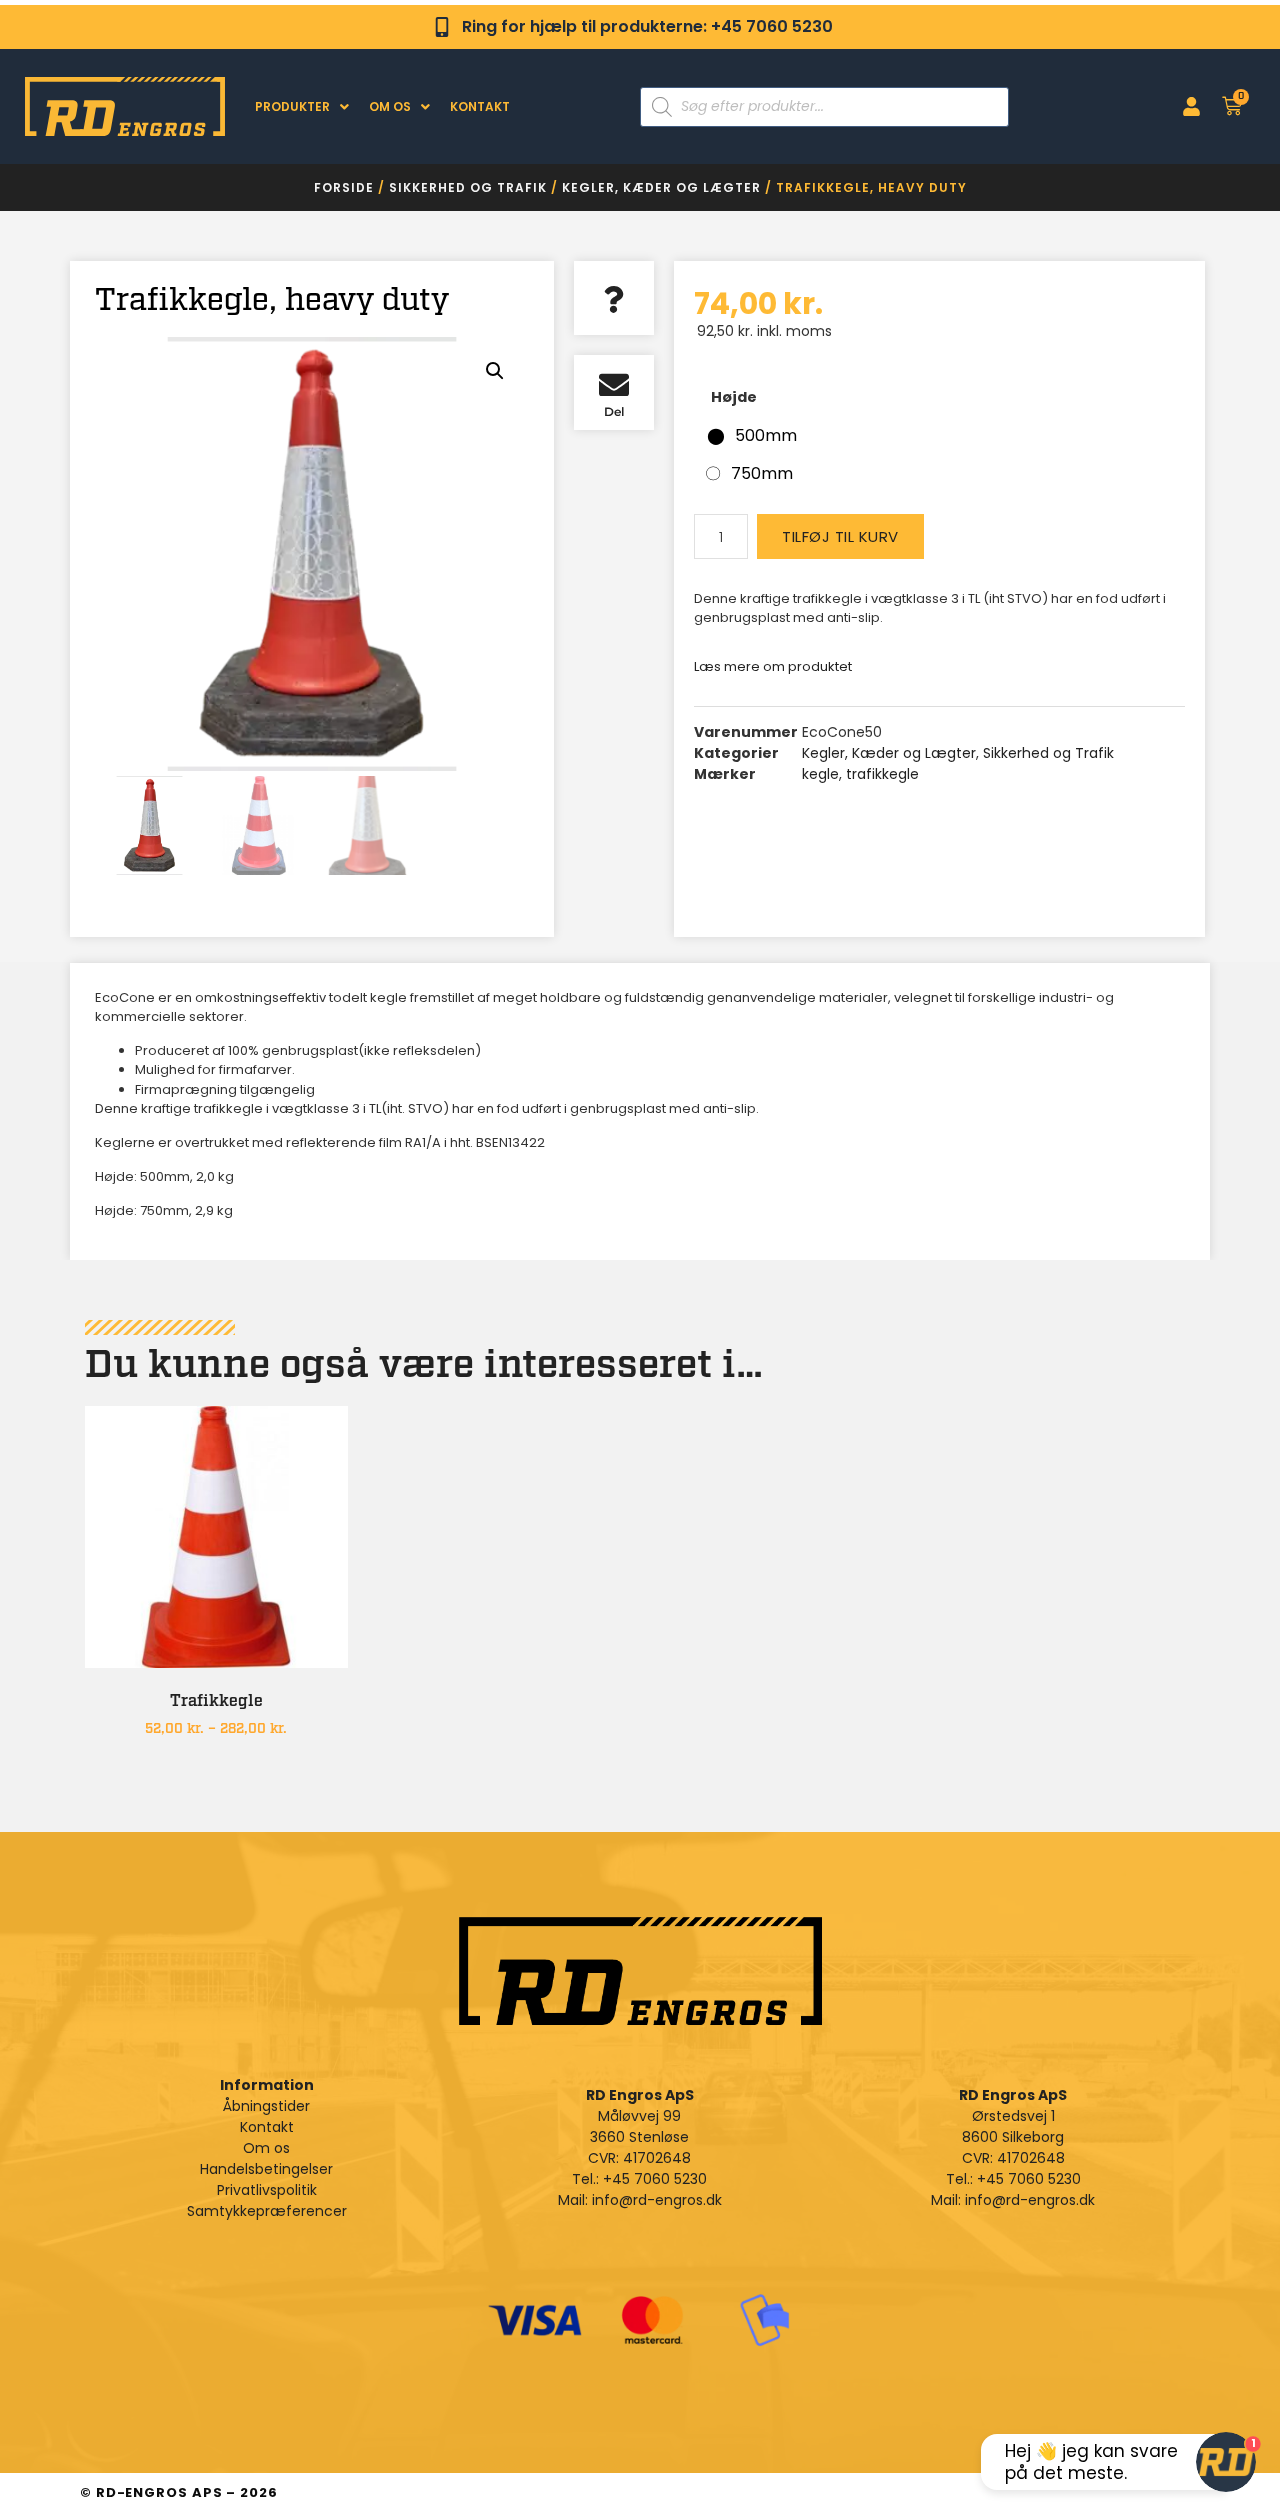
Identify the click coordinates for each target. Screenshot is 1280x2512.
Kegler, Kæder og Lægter (661, 187)
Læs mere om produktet (773, 666)
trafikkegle (882, 774)
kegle (820, 774)
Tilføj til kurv (840, 536)
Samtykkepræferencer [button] (267, 2211)
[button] (495, 371)
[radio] (751, 436)
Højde (734, 397)
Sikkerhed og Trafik (468, 187)
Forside (344, 187)
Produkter (292, 106)
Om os (390, 106)
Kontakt (480, 106)
